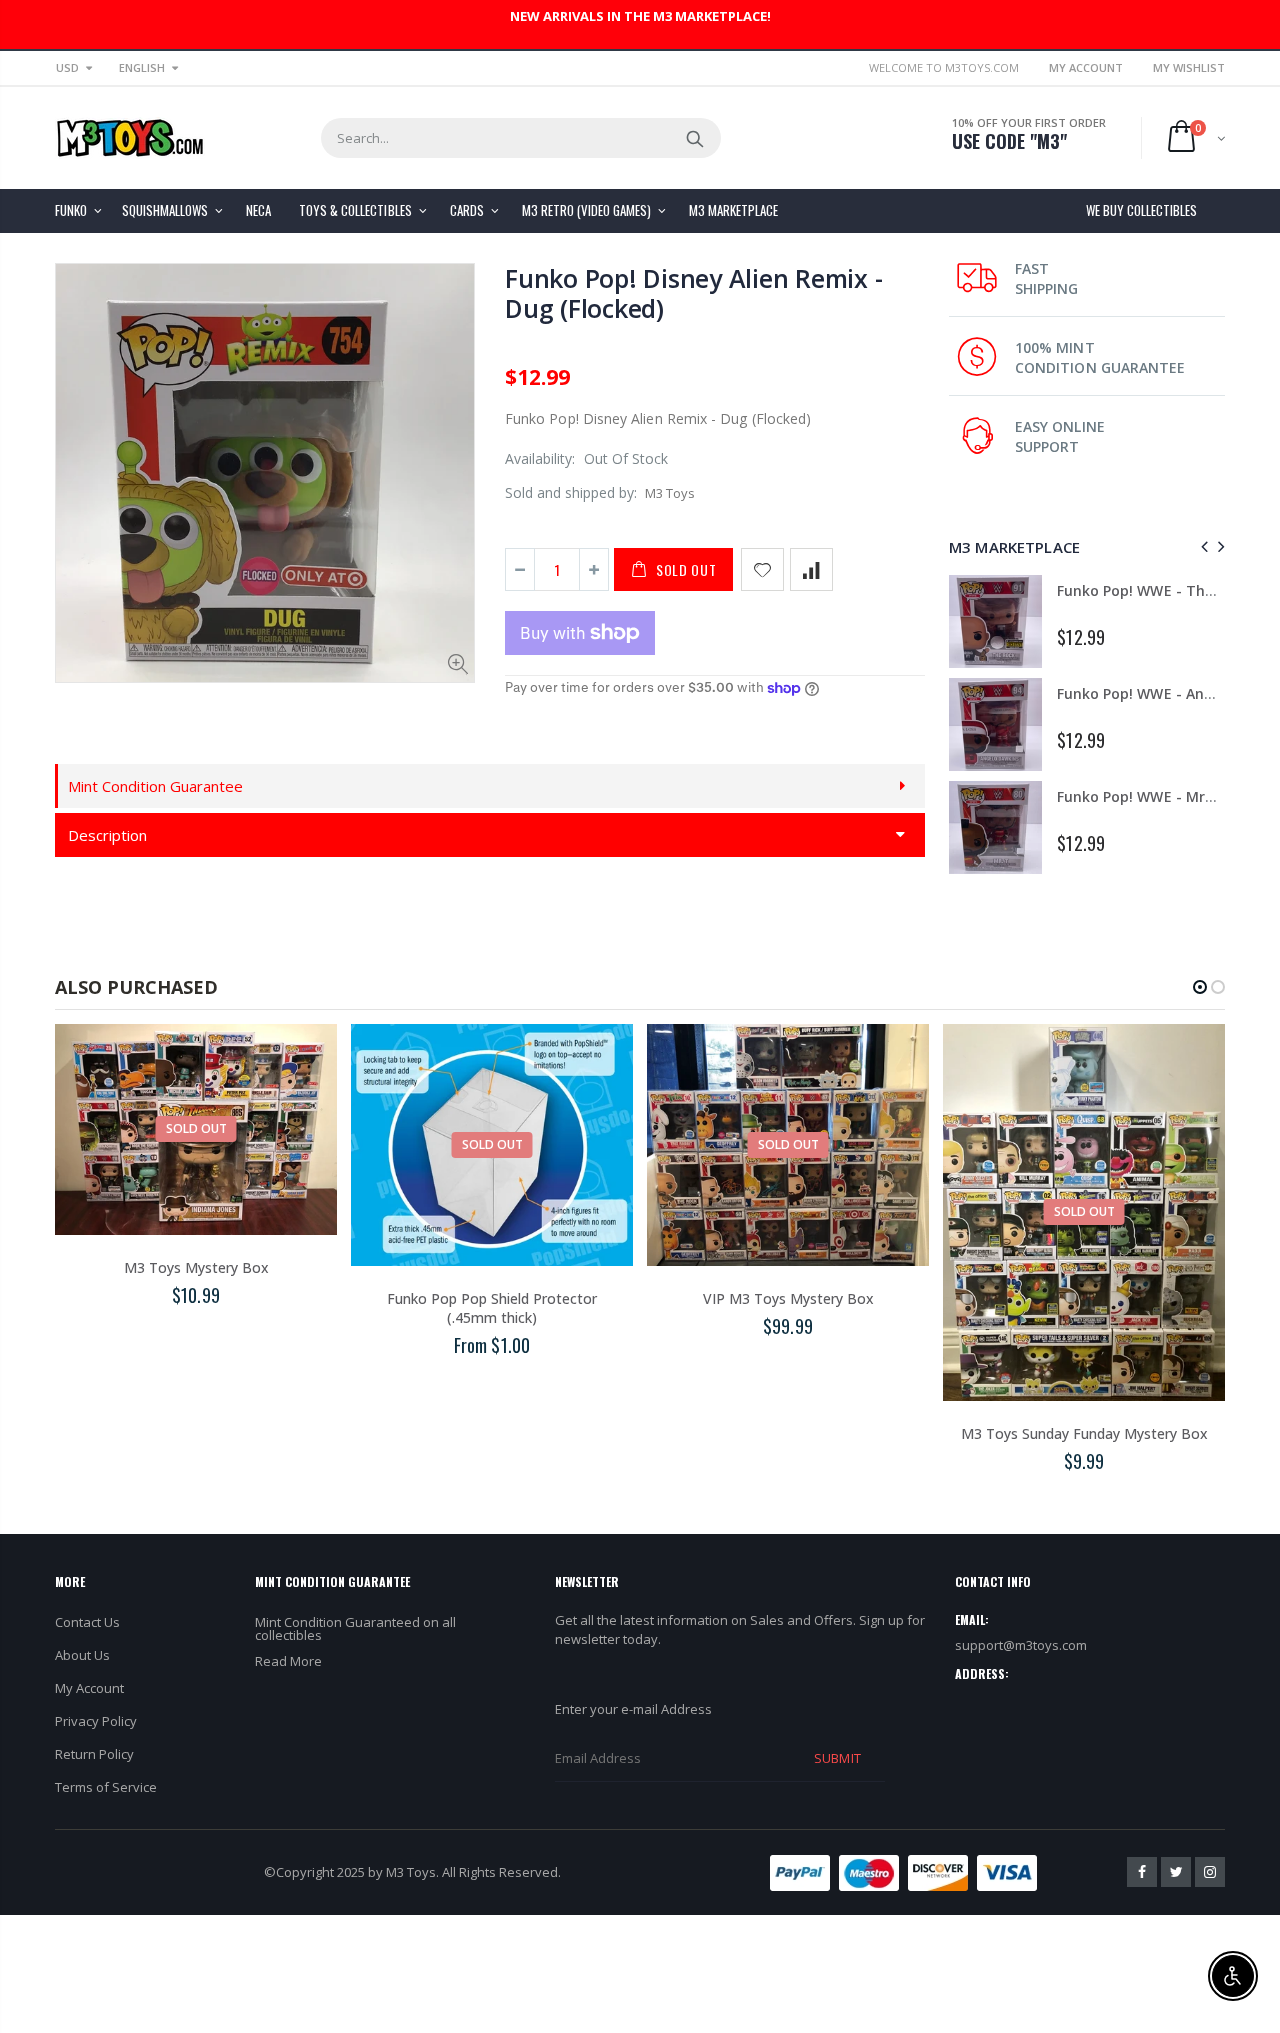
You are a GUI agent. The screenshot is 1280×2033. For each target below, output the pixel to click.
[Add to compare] (811, 569)
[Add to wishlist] (762, 569)
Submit (837, 1758)
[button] (1200, 987)
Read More (288, 1661)
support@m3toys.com (1021, 1645)
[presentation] (1201, 546)
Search (695, 138)
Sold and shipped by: (571, 492)
